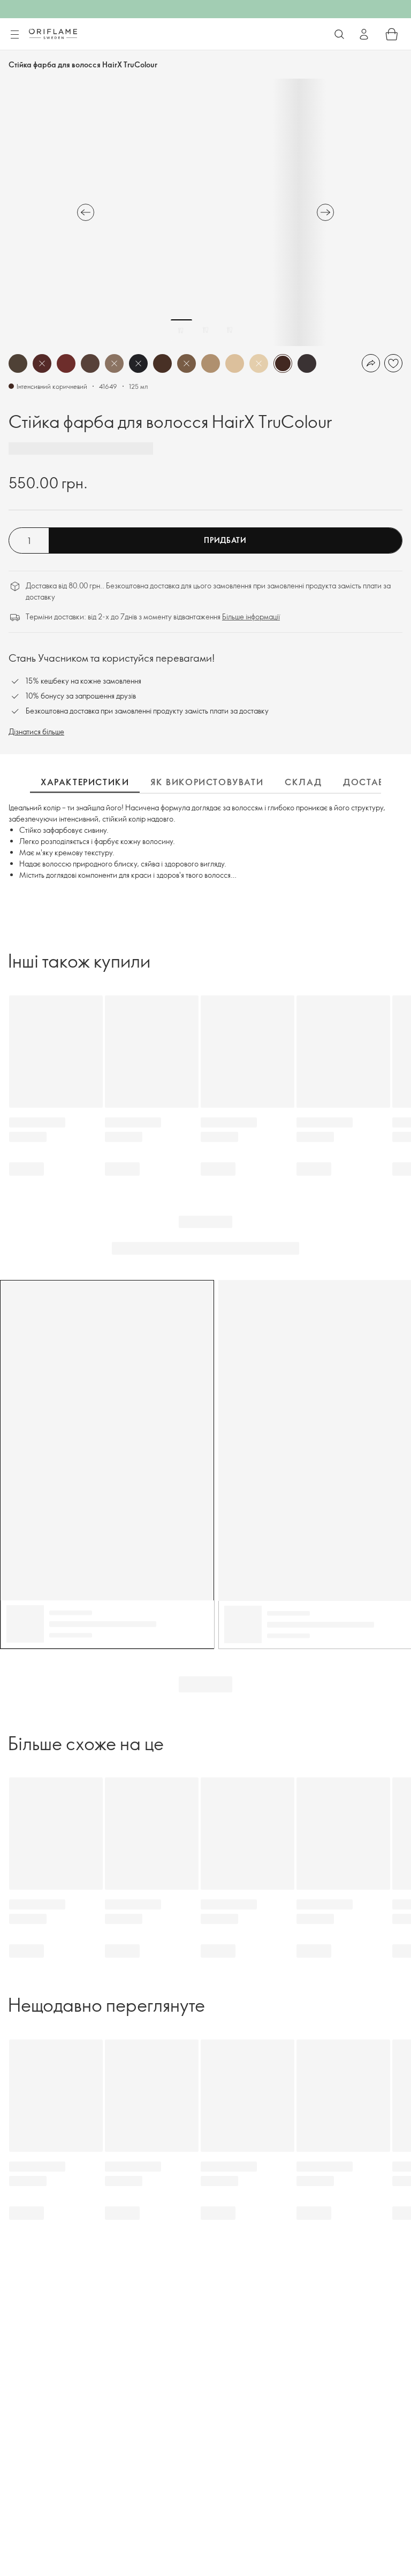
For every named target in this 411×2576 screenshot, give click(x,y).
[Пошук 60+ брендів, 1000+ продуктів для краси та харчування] (339, 34)
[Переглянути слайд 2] (205, 330)
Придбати (225, 540)
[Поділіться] (371, 363)
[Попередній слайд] (86, 212)
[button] (18, 363)
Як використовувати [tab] (207, 782)
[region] (205, 212)
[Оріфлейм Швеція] (53, 34)
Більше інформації (251, 616)
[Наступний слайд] (325, 212)
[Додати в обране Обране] (393, 363)
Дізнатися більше (36, 731)
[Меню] (14, 35)
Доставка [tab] (371, 782)
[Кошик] (392, 34)
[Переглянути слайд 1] (181, 330)
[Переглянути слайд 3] (230, 330)
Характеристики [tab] (85, 782)
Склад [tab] (303, 782)
